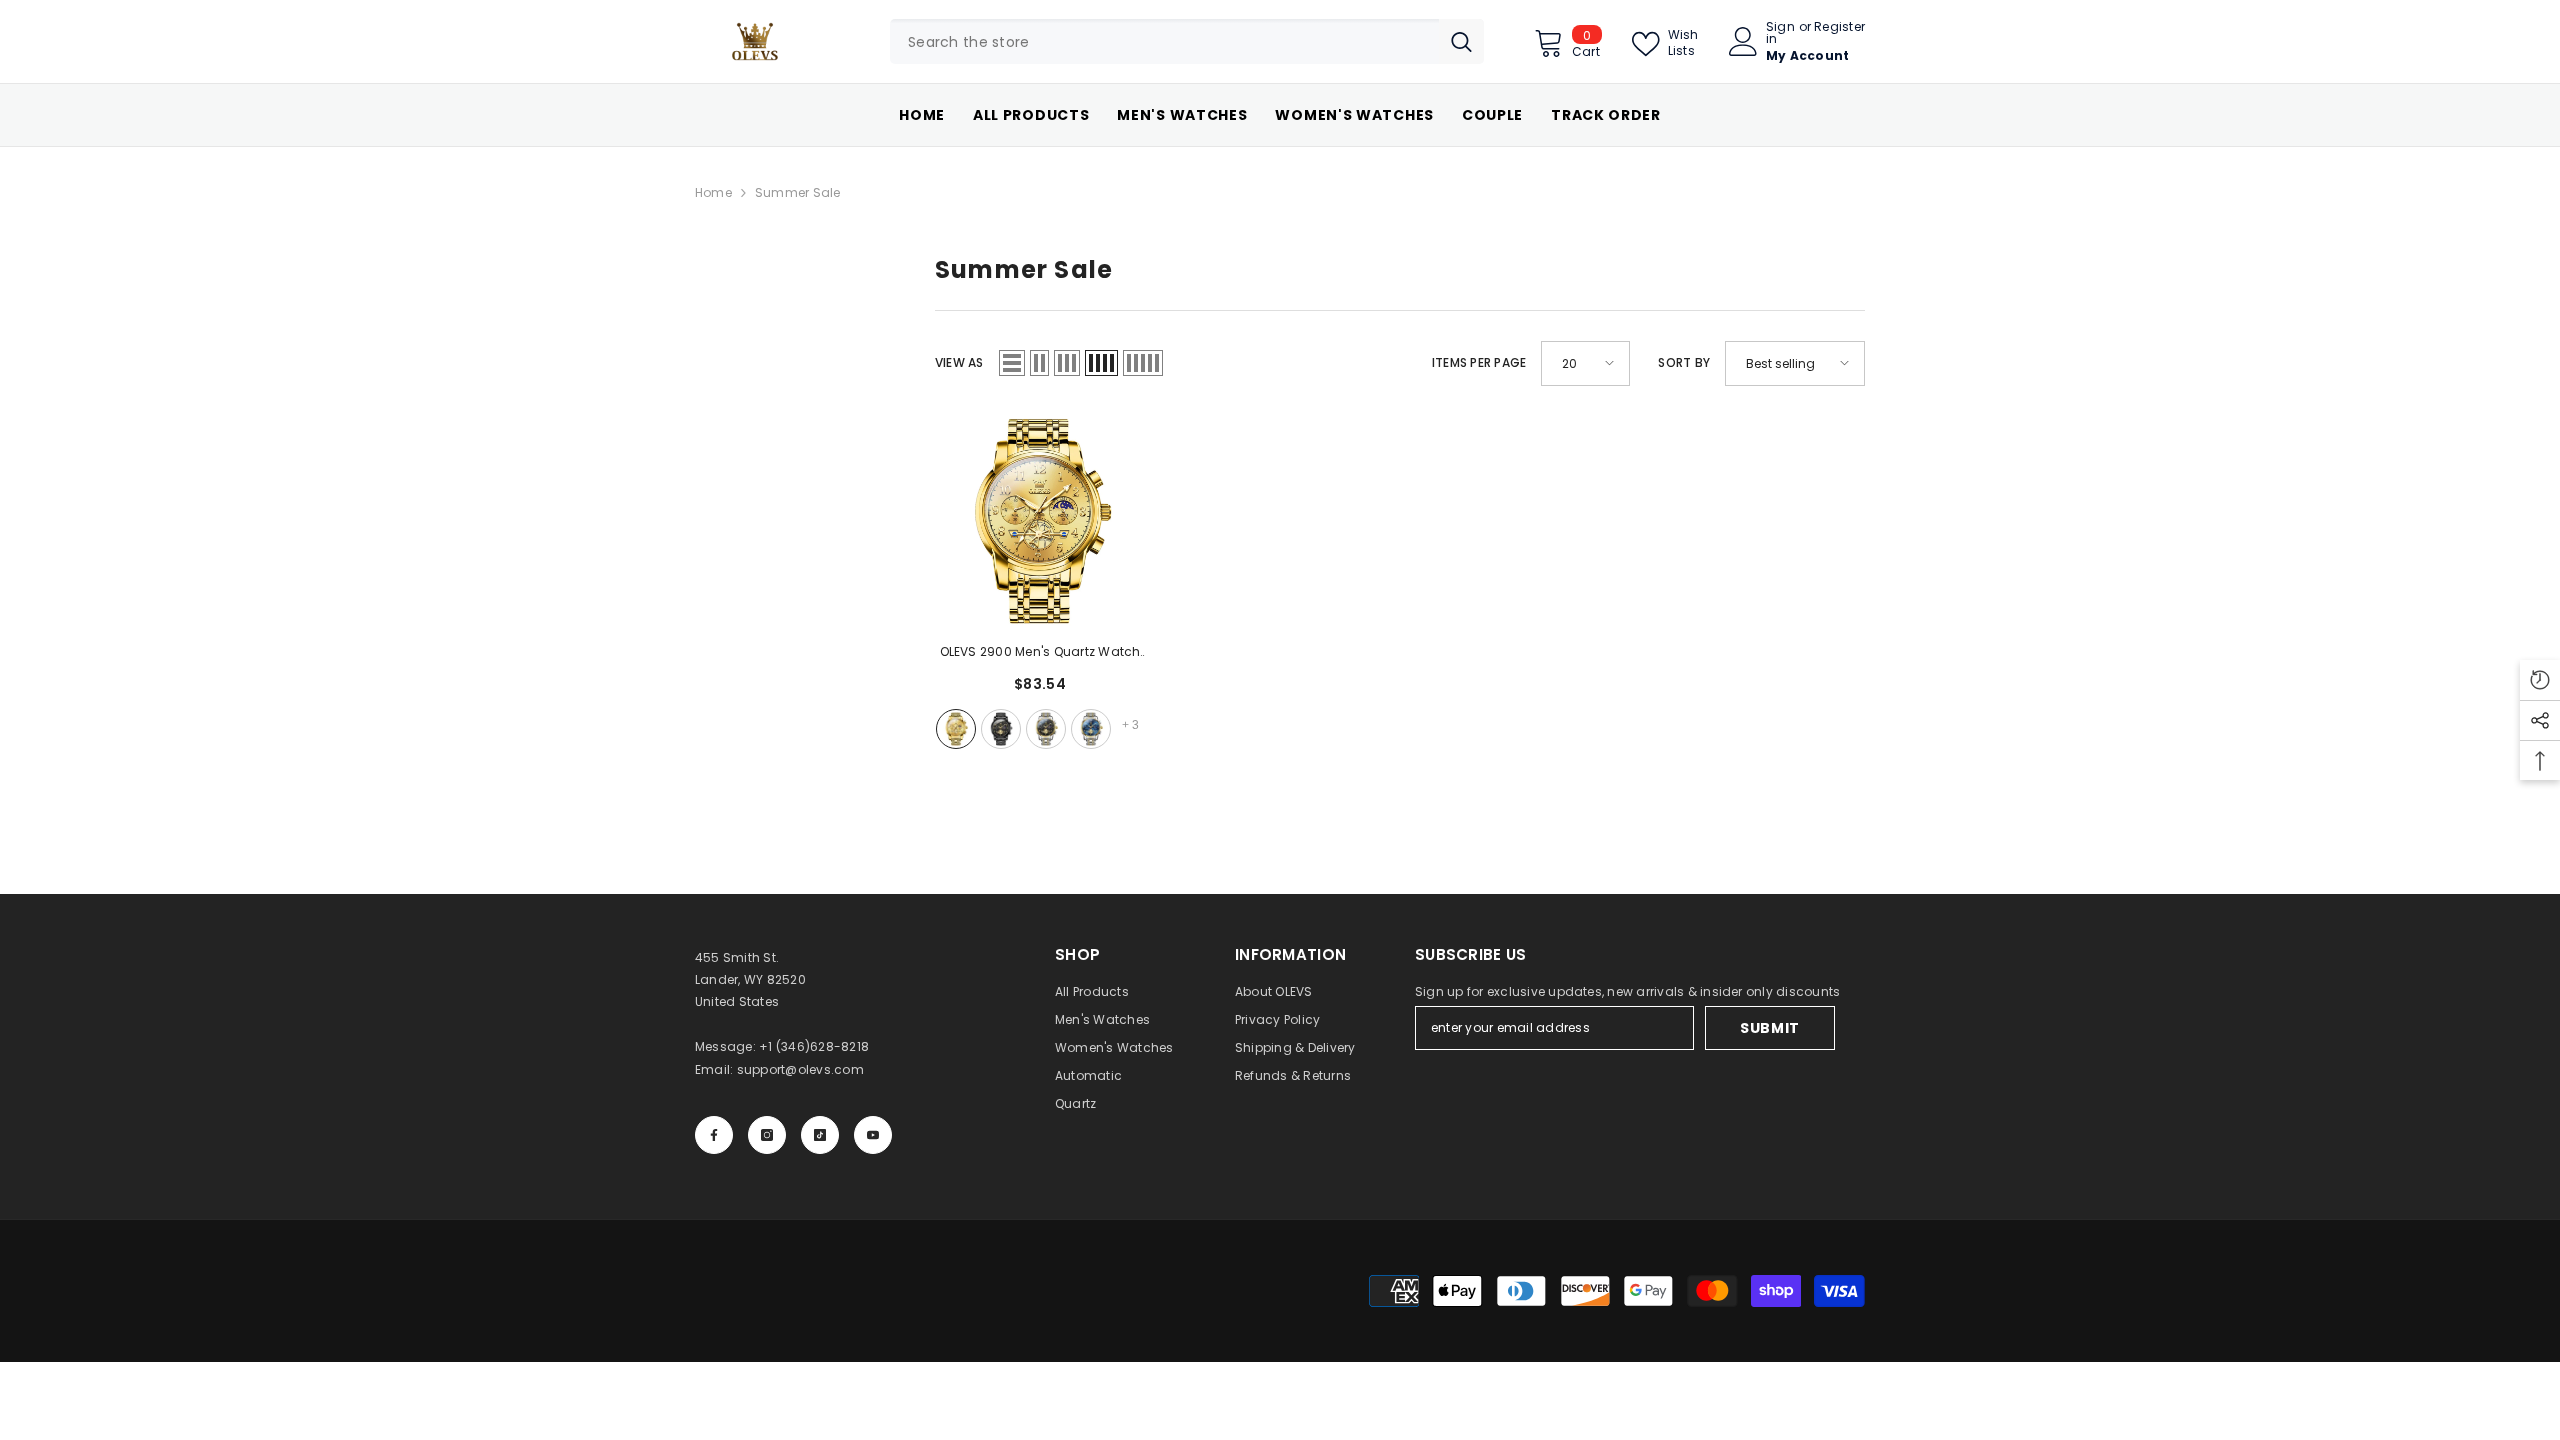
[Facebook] (714, 1135)
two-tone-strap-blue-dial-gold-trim (1091, 729)
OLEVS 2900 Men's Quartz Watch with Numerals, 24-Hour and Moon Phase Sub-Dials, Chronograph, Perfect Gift (1040, 653)
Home (713, 192)
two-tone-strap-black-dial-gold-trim (1046, 729)
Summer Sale (798, 192)
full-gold (956, 729)
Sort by (1684, 362)
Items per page (1479, 362)
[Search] (1187, 41)
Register (1839, 28)
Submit (1770, 1028)
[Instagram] (767, 1135)
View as (959, 362)
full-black (1001, 729)
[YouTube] (873, 1135)
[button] (1012, 363)
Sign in (1780, 33)
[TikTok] (820, 1135)
